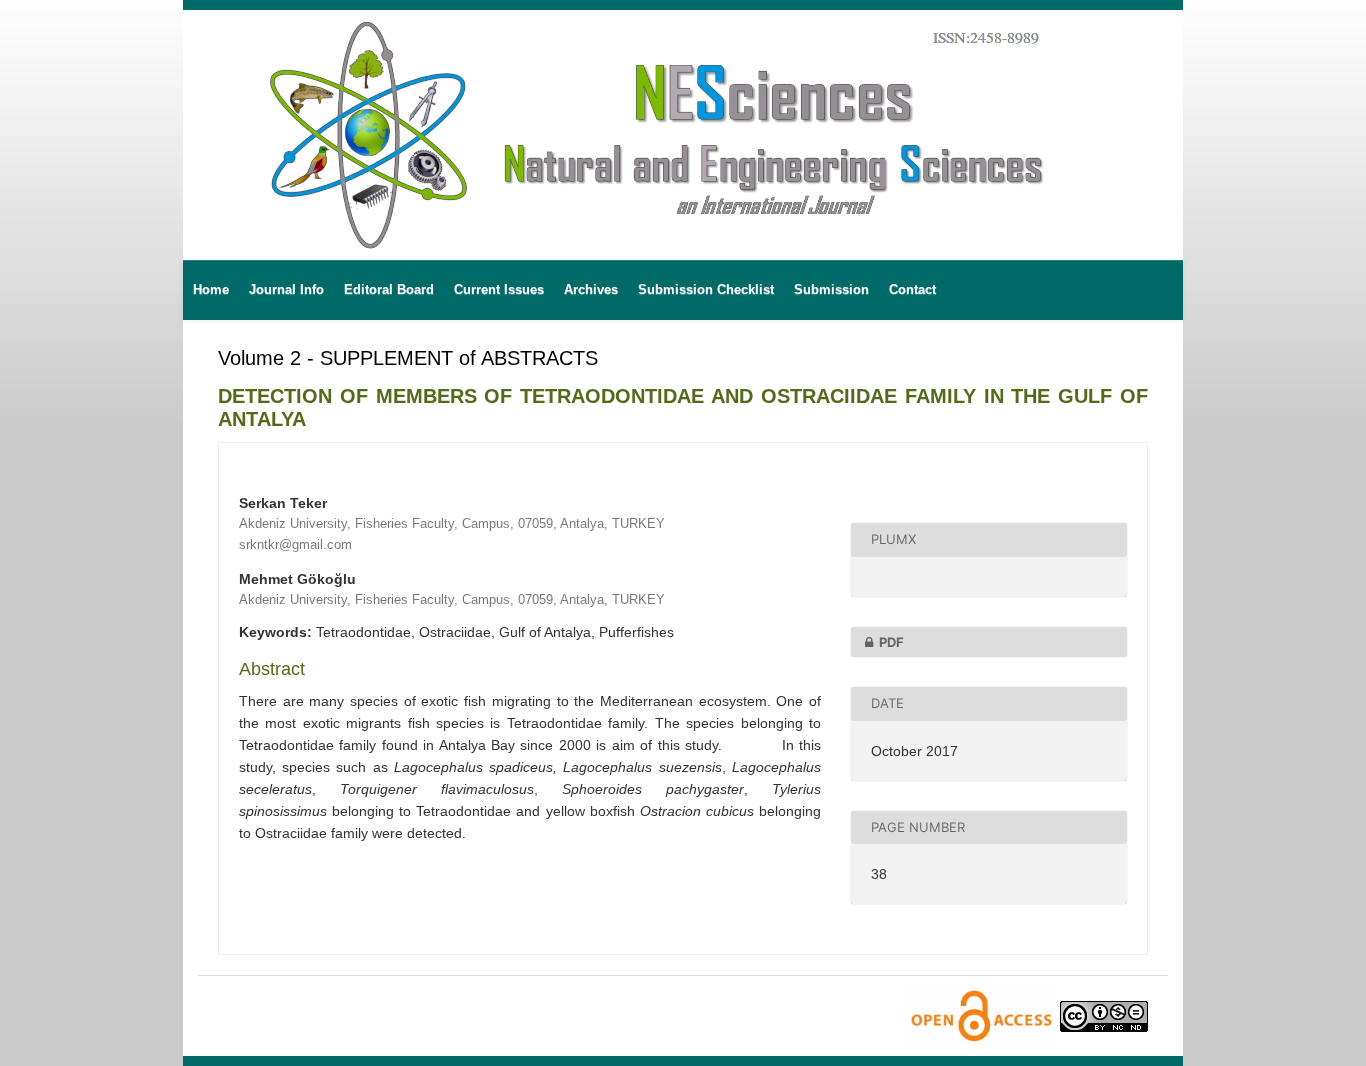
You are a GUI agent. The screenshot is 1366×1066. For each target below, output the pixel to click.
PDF (891, 642)
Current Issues (499, 289)
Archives (591, 289)
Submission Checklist (706, 289)
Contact (912, 289)
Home (211, 289)
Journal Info (286, 289)
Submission (831, 289)
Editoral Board (389, 289)
